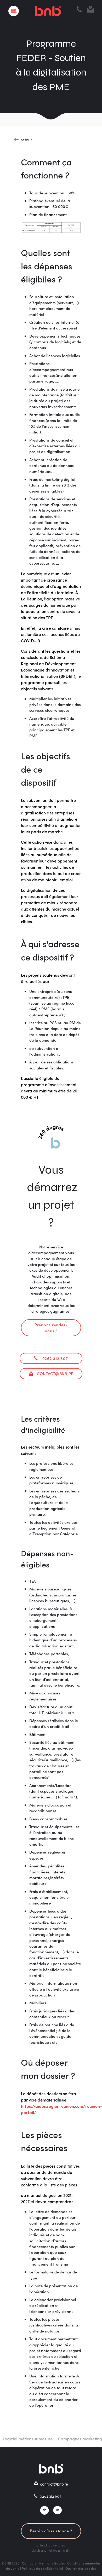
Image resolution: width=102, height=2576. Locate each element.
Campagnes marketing (70, 2439)
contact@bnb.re (55, 1373)
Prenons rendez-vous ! (51, 1327)
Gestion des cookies (81, 2568)
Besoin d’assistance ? (51, 2531)
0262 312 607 (55, 1358)
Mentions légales (52, 2563)
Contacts (29, 2563)
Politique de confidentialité (42, 2568)
